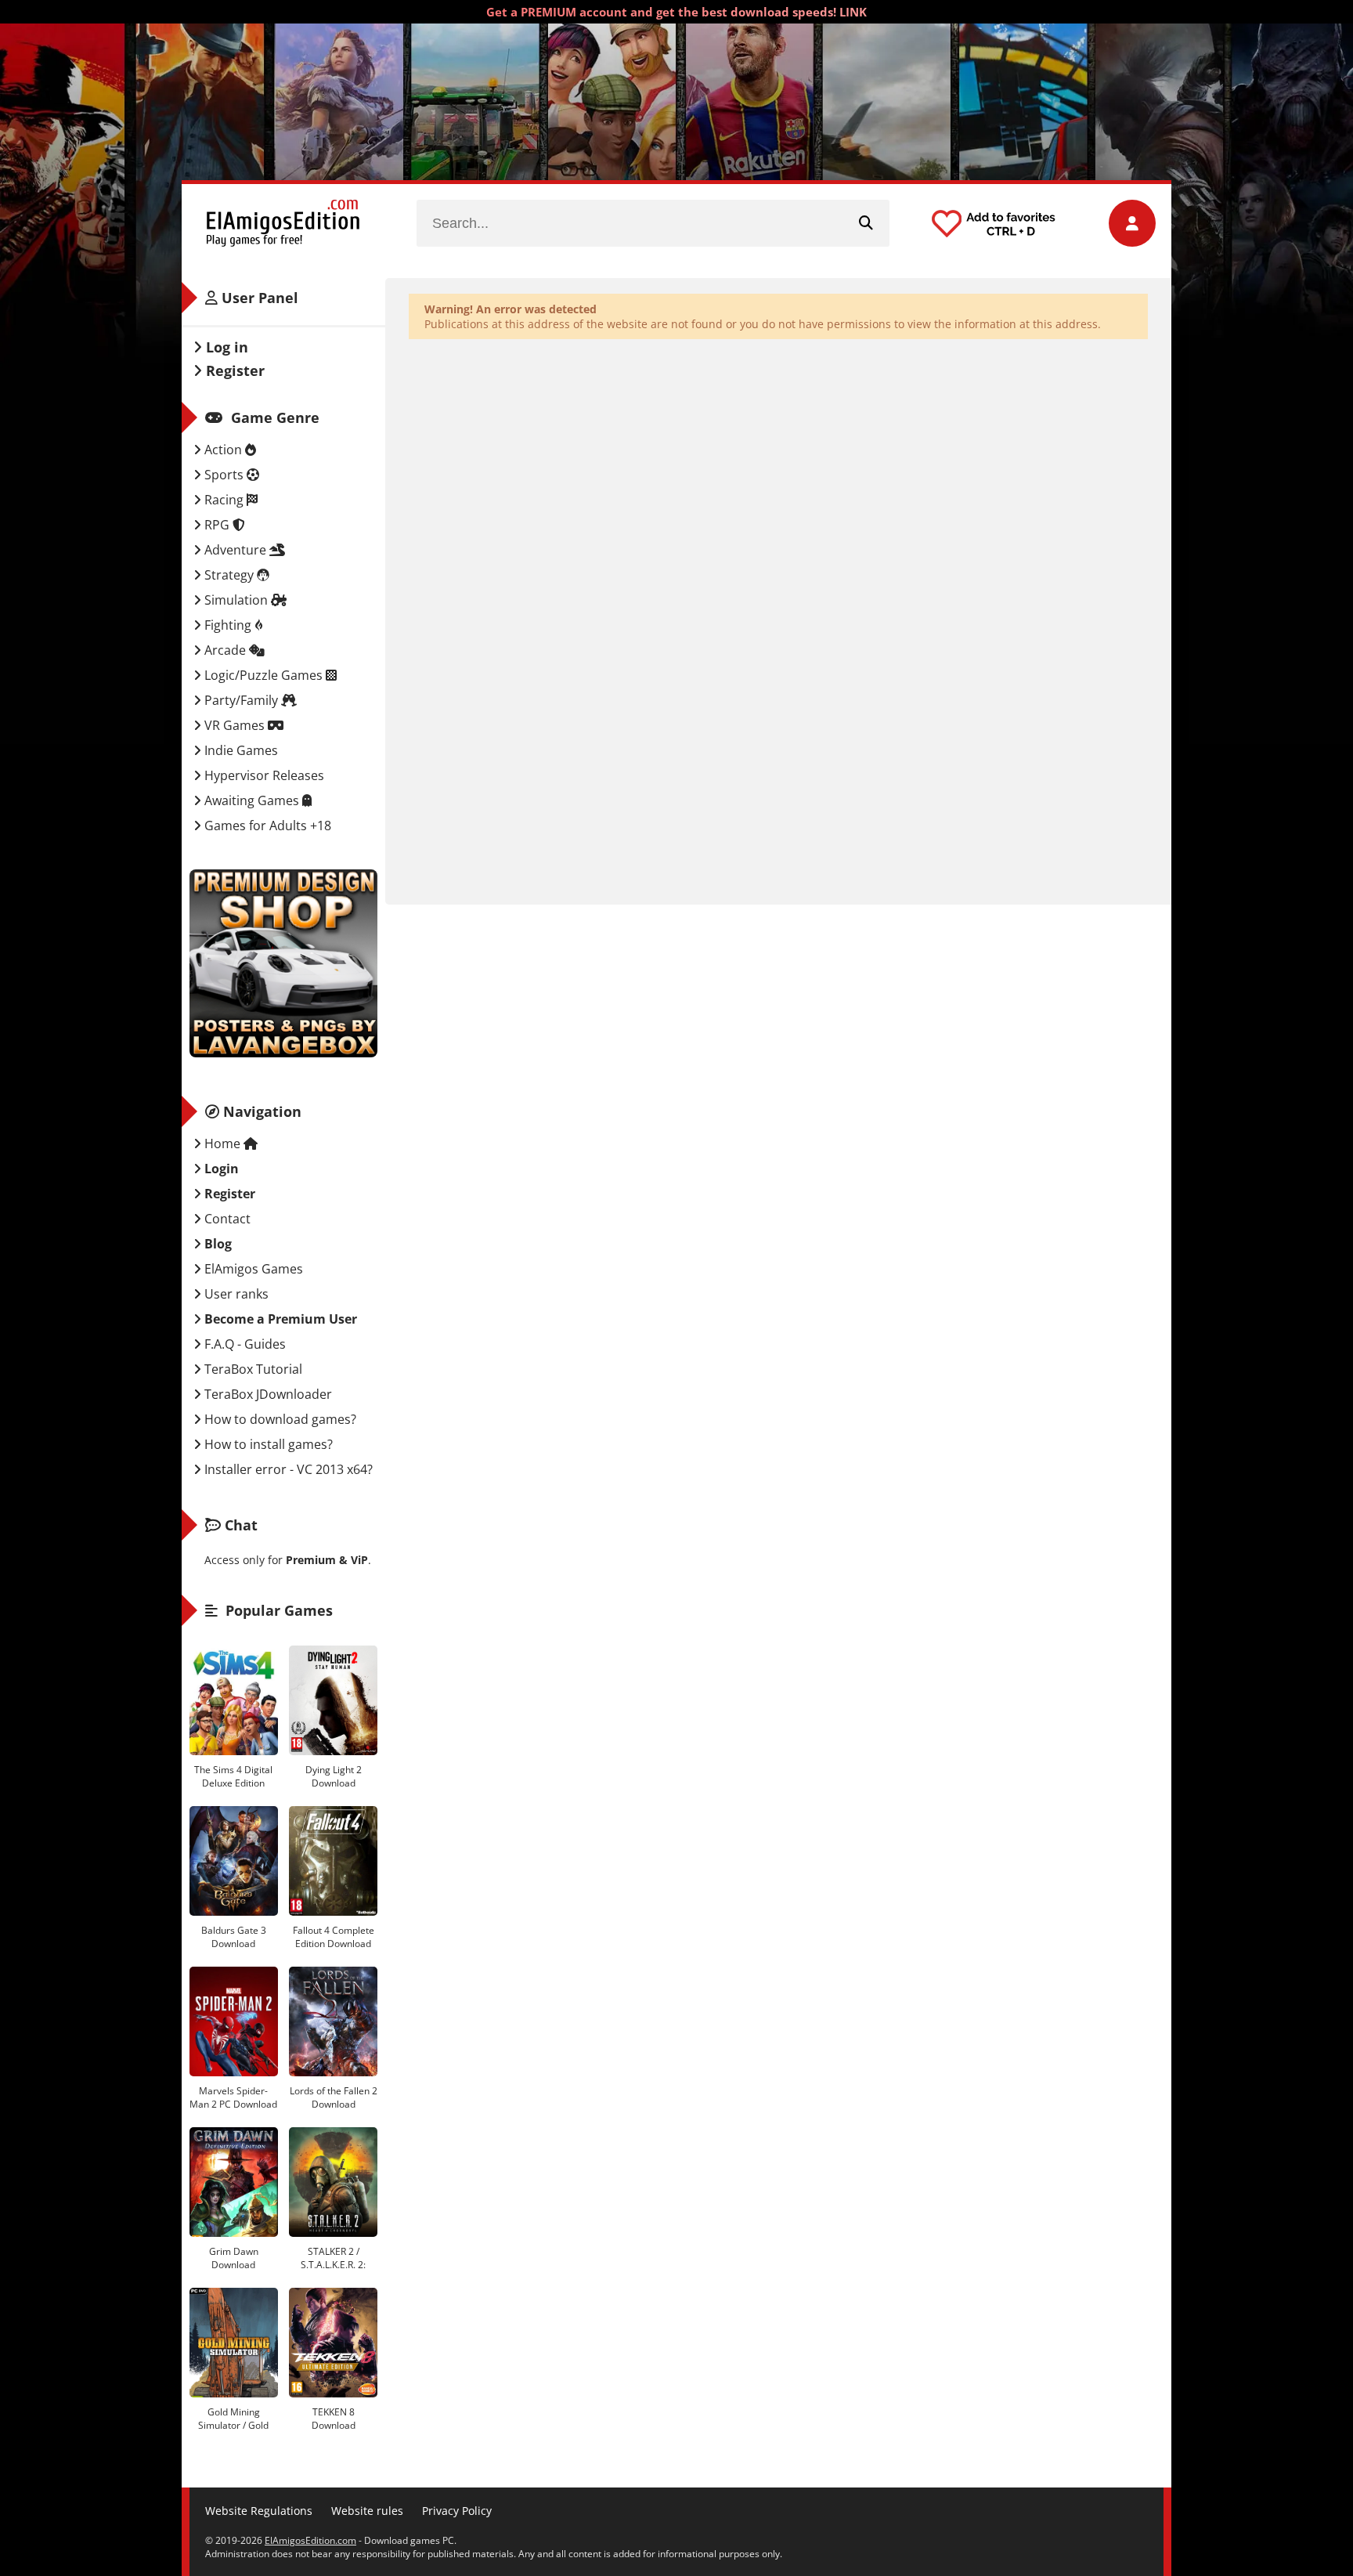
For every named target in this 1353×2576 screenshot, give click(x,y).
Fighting (228, 625)
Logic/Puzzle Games (263, 675)
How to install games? (267, 1444)
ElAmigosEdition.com (310, 2540)
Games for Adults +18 (266, 826)
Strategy (229, 575)
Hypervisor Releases (263, 775)
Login (220, 1169)
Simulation (236, 600)
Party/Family (241, 700)
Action (223, 450)
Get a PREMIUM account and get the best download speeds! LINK (676, 12)
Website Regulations (259, 2511)
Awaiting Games (252, 800)
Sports (224, 475)
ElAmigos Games (252, 1269)
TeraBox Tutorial (252, 1369)
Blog (216, 1244)
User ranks (235, 1294)
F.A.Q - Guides (244, 1344)
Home (222, 1143)
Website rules (367, 2511)
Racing (224, 500)
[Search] (866, 223)
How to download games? (279, 1419)
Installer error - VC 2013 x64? (287, 1469)
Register (233, 370)
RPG (217, 525)
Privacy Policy (457, 2511)
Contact (226, 1219)
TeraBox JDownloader (267, 1394)
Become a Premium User (279, 1319)
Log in (225, 347)
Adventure (235, 550)
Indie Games (240, 750)
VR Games (235, 725)
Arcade (225, 650)
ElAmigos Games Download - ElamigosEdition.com (283, 223)
